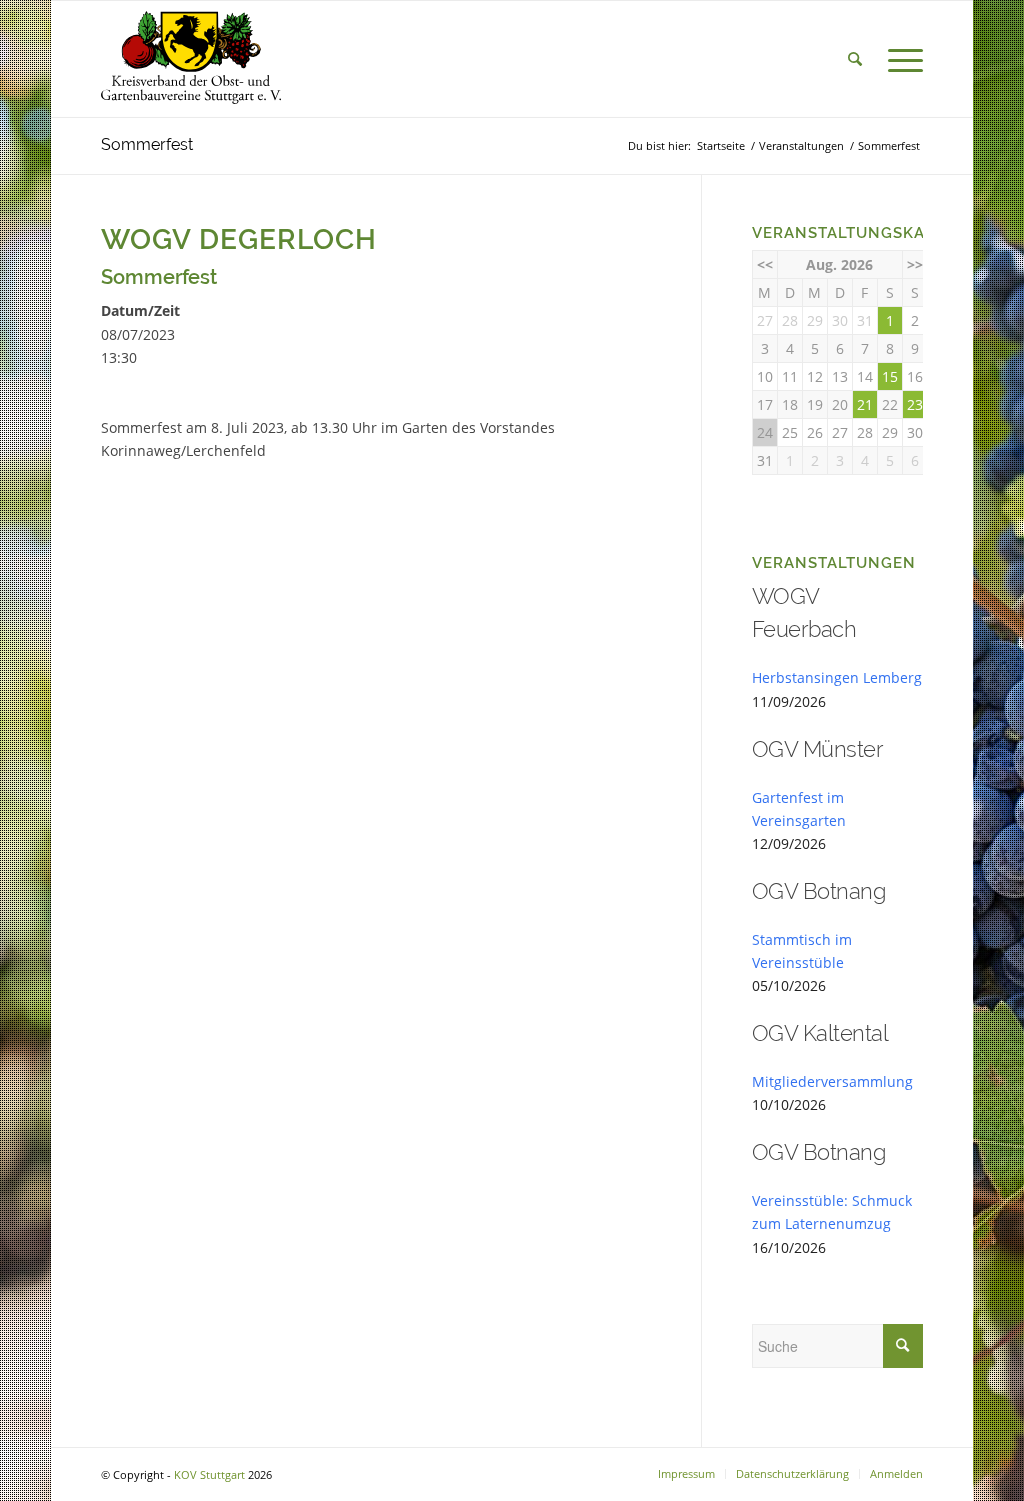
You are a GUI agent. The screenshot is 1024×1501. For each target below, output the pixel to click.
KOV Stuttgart (209, 1474)
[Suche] (855, 59)
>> (915, 264)
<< (765, 264)
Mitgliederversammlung (832, 1081)
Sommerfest (147, 144)
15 (890, 376)
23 (915, 404)
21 (865, 404)
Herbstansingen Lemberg (837, 677)
